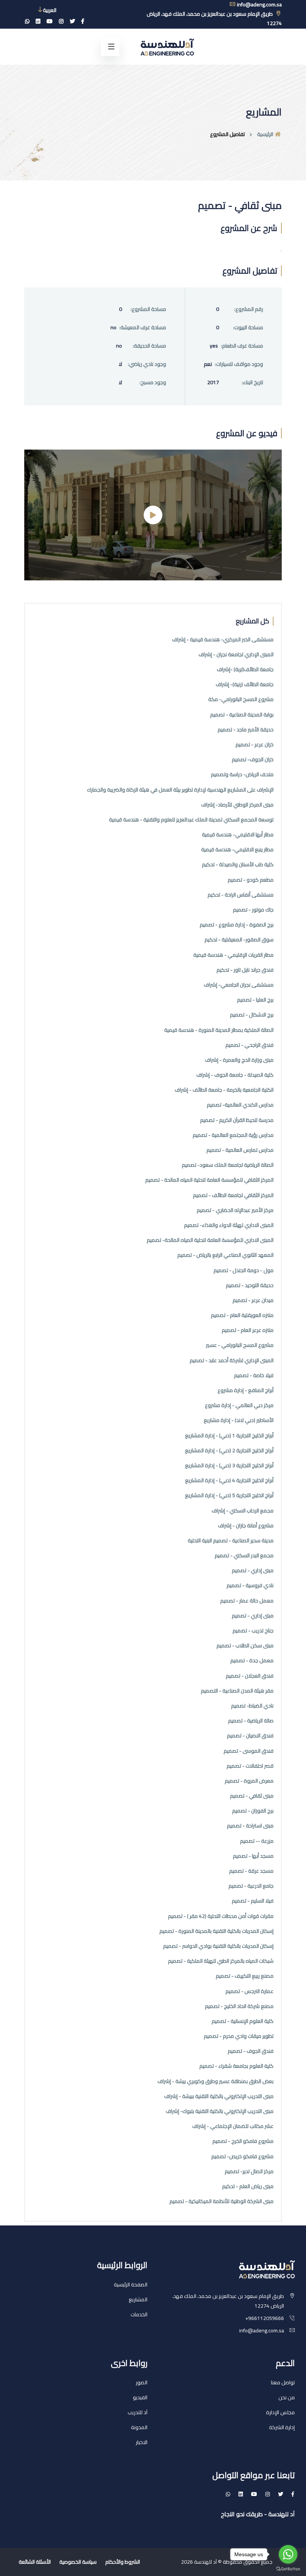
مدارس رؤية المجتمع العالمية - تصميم (233, 1135)
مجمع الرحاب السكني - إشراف (243, 1511)
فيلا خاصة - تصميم (254, 1375)
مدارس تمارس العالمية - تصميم (240, 1150)
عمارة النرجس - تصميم (249, 1991)
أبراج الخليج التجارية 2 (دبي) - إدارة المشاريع (229, 1451)
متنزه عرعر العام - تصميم (248, 1330)
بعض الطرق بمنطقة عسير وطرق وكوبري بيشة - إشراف (216, 2081)
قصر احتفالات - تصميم (250, 1766)
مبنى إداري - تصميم (253, 1571)
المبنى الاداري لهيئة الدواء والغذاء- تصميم (229, 1225)
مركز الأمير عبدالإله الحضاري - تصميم (235, 1210)
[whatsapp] (27, 21)
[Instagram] (61, 21)
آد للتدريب (138, 2412)
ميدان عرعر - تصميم (253, 1300)
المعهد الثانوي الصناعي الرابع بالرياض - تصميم (225, 1255)
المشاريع (138, 2299)
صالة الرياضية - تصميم (251, 1721)
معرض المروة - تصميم (249, 1781)
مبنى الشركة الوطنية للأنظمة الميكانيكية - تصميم (221, 2201)
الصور (142, 2382)
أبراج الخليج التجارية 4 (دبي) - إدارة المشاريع (229, 1480)
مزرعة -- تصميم (257, 1841)
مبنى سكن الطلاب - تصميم (245, 1646)
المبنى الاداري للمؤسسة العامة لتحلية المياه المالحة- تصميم (210, 1240)
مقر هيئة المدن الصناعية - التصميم (237, 1691)
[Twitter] (72, 21)
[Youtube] (50, 21)
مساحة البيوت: (248, 328)
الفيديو (140, 2397)
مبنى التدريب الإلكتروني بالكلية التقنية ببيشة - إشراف (219, 2096)
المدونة (139, 2427)
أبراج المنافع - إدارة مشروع (246, 1390)
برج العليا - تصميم (255, 1000)
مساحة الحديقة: (149, 346)
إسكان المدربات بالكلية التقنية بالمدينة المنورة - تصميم (216, 1931)
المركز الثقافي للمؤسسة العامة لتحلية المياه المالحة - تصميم (209, 1180)
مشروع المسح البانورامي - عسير (240, 1345)
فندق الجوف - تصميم (251, 2051)
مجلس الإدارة (280, 2412)
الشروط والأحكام (123, 2562)
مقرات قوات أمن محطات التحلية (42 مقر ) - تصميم (221, 1916)
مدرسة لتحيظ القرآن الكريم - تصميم (237, 1120)
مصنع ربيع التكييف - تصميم (245, 1976)
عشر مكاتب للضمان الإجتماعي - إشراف (233, 2126)
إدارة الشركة (282, 2427)
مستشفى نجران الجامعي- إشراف (239, 985)
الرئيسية (266, 134)
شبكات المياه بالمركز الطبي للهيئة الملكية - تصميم (221, 1961)
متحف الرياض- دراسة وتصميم (242, 775)
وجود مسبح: (153, 382)
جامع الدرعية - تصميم (251, 1886)
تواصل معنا (283, 2382)
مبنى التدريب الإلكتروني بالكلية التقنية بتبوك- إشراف (220, 2111)
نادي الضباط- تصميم (252, 1706)
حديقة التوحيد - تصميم (250, 1285)
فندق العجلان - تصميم (250, 1676)
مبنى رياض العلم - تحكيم (248, 2186)
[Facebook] (83, 21)
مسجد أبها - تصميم (253, 1856)
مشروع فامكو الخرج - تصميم (243, 2141)
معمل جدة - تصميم (252, 1661)
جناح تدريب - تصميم (253, 1631)
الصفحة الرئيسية (131, 2285)
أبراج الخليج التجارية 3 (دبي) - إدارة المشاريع (229, 1466)
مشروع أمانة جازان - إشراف (246, 1526)
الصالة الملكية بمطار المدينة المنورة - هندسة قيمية (219, 1030)
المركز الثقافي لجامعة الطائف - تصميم (233, 1195)
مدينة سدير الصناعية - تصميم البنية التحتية (231, 1541)
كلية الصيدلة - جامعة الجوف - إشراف (235, 1075)
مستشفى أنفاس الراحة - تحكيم (241, 895)
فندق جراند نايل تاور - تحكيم (245, 970)
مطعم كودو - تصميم (251, 880)
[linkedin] (38, 21)
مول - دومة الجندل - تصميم (243, 1270)
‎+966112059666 (265, 2318)
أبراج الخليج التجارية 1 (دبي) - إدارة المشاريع (229, 1436)
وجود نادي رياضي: (147, 364)
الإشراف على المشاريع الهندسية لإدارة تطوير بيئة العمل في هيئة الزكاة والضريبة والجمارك (180, 790)
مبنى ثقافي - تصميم (252, 1796)
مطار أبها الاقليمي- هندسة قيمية (238, 835)
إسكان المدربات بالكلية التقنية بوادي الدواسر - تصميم (218, 1946)
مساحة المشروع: (148, 309)
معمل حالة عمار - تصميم (247, 1601)
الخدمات (139, 2314)
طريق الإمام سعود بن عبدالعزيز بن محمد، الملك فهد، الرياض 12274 (214, 18)
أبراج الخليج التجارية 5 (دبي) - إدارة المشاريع (229, 1495)
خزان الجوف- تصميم (253, 760)
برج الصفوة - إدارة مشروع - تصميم (237, 925)
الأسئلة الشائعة (35, 2562)
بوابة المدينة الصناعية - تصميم (242, 715)
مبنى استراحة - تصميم (250, 1826)
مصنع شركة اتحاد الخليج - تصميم (239, 2006)
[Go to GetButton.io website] (288, 2569)
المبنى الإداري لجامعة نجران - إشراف (236, 655)
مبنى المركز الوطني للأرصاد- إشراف (237, 805)
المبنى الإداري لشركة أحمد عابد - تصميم (232, 1361)
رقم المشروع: (249, 309)
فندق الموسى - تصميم (249, 1751)
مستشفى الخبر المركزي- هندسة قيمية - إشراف (223, 640)
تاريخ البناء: (252, 382)
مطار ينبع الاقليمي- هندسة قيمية (237, 850)
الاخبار (142, 2442)
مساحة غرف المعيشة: (143, 328)
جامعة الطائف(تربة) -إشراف (245, 670)
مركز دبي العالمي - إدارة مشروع (239, 1405)
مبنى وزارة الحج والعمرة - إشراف (239, 1060)
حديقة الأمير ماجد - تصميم (246, 730)
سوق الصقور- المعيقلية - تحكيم (239, 940)
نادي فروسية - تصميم (250, 1585)
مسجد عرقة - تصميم (251, 1871)
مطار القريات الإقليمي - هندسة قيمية (233, 955)
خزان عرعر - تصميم (255, 745)
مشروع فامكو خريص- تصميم (242, 2157)
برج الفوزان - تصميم (253, 1811)
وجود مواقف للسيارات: (239, 364)
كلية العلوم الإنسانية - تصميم (243, 2021)
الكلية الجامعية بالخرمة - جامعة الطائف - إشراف (224, 1090)
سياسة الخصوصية (78, 2562)
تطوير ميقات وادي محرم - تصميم (239, 2036)
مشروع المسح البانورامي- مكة (241, 699)
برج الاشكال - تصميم (252, 1015)
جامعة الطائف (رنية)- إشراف (245, 684)
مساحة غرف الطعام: (242, 346)
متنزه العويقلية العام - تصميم (242, 1315)
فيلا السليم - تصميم (253, 1901)
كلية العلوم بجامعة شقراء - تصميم (236, 2066)
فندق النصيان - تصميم (250, 1736)
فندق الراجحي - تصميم (249, 1045)
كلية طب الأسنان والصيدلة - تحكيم (238, 865)
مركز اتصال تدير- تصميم (249, 2171)
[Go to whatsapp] (288, 2554)
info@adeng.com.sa (262, 2330)
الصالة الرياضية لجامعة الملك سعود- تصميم (228, 1165)
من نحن (287, 2397)
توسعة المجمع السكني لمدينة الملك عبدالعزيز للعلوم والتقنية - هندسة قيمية (191, 820)
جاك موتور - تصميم (253, 910)
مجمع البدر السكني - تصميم (244, 1556)
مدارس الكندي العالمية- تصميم (240, 1105)
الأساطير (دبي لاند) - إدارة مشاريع (239, 1420)
